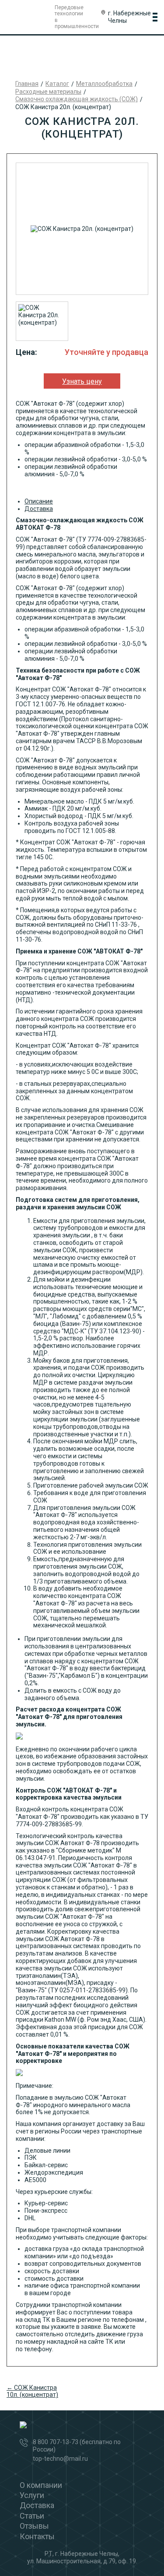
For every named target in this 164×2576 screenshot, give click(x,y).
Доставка (39, 509)
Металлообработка (104, 84)
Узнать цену (82, 381)
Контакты (37, 2536)
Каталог (57, 84)
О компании (41, 2485)
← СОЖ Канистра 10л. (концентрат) (32, 2391)
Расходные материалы (48, 92)
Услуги (32, 2495)
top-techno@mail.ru (60, 2459)
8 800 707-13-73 (56, 2442)
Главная (27, 84)
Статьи (32, 2516)
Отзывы (34, 2526)
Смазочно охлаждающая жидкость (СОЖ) (77, 99)
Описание (39, 501)
